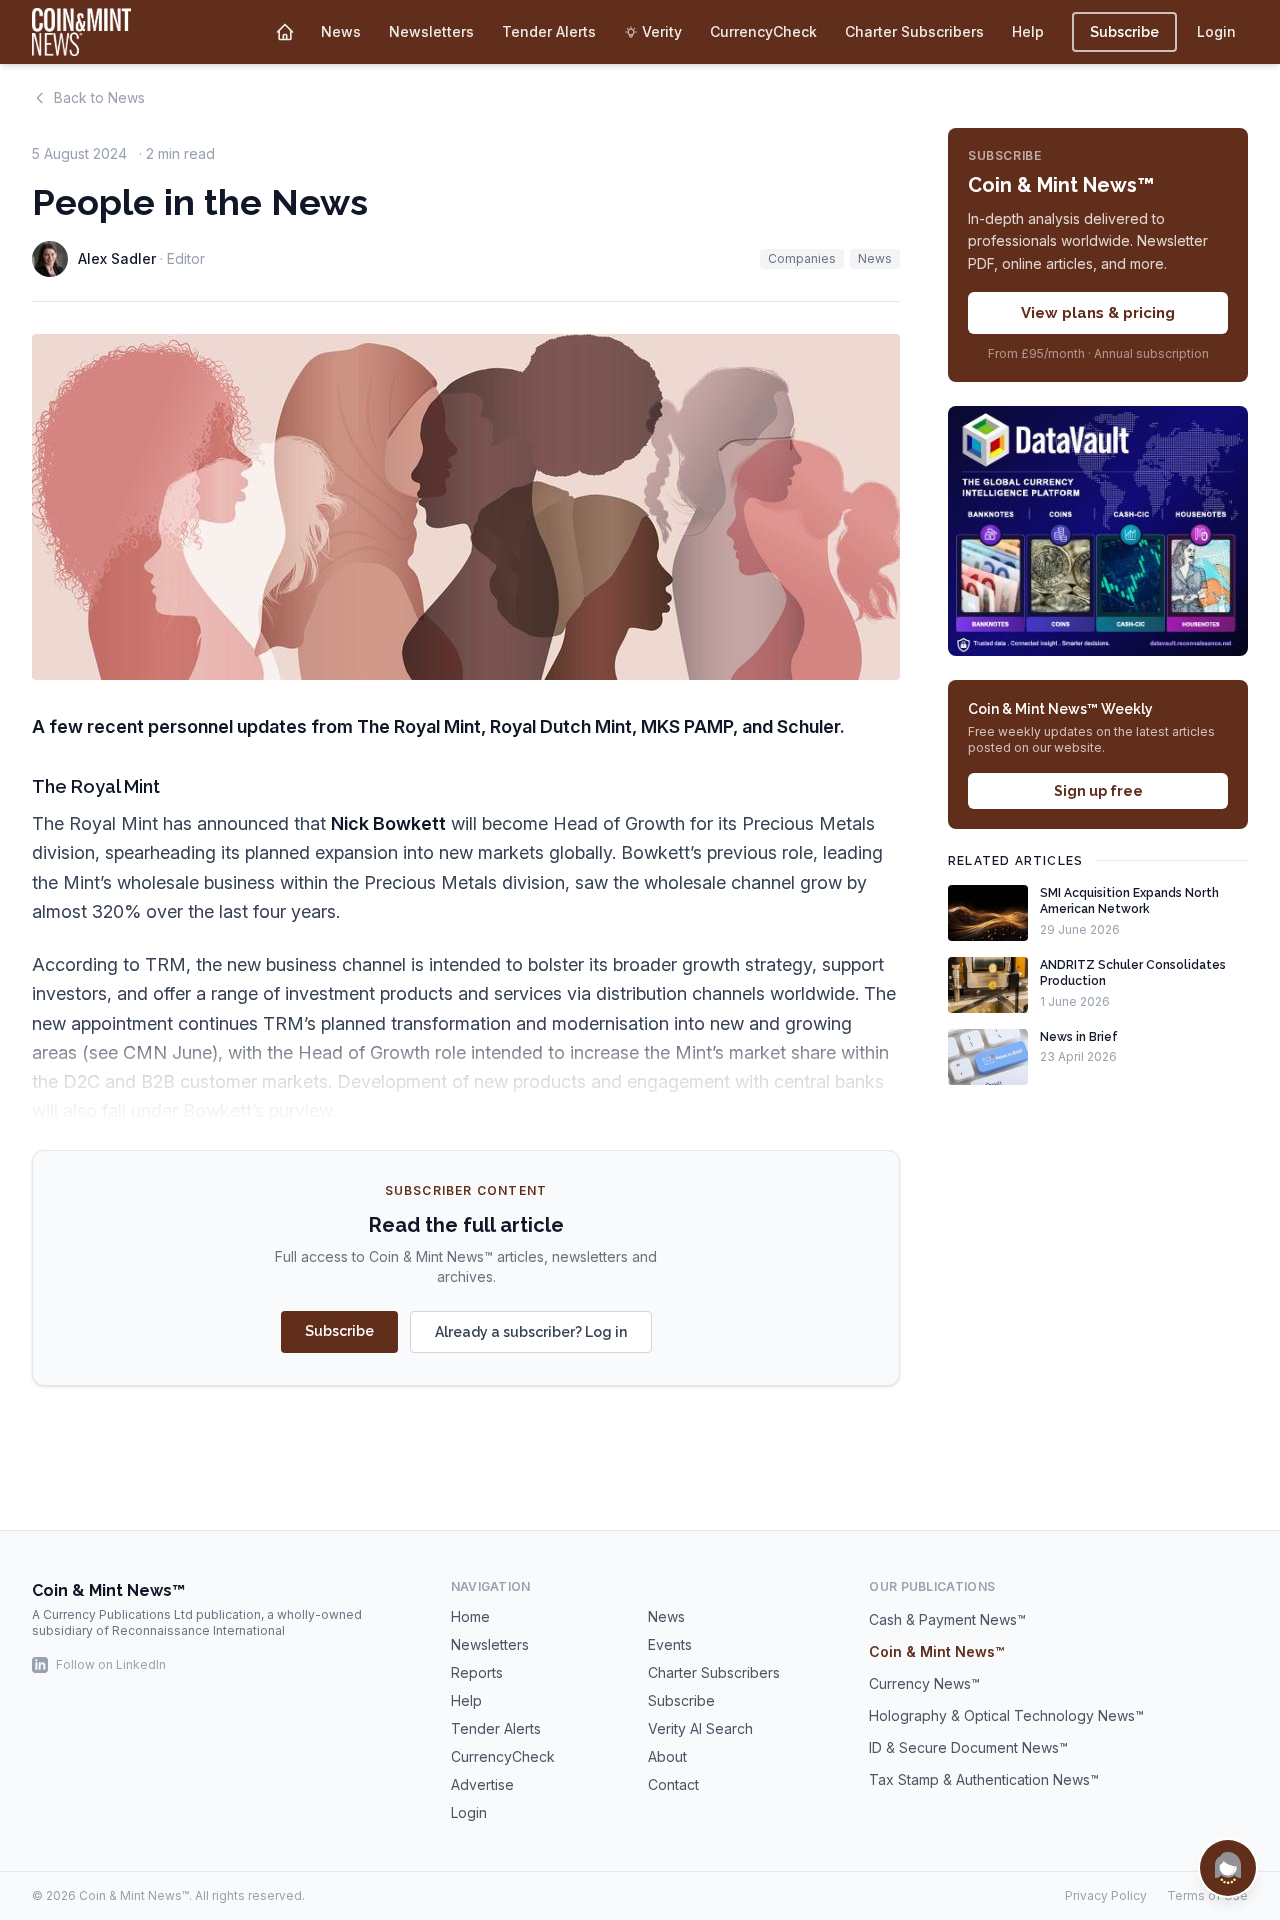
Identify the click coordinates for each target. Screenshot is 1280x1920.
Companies (802, 258)
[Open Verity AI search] (1228, 1868)
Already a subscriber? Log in (531, 1332)
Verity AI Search (700, 1728)
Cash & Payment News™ (947, 1619)
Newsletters (431, 31)
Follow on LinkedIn (111, 1664)
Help (1028, 31)
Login (1216, 31)
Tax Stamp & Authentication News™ (984, 1779)
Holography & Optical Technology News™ (1006, 1715)
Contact (673, 1784)
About (667, 1756)
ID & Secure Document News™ (968, 1747)
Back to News (99, 97)
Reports (477, 1672)
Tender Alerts (549, 31)
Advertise (482, 1784)
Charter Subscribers (914, 31)
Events (670, 1644)
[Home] (285, 32)
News (341, 31)
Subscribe (1124, 32)
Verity (662, 31)
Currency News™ (924, 1683)
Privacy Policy (1106, 1895)
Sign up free (1098, 791)
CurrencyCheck (763, 31)
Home (470, 1616)
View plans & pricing (1098, 313)
